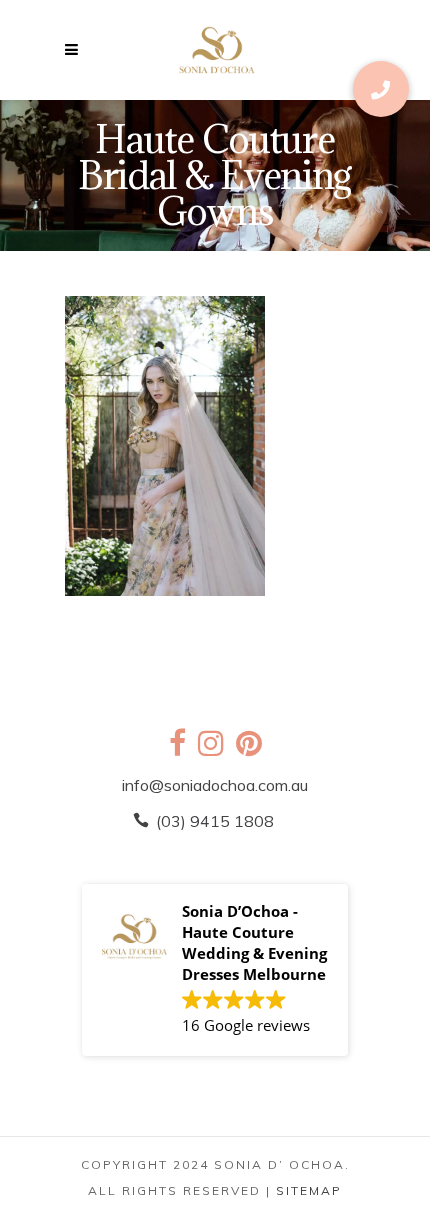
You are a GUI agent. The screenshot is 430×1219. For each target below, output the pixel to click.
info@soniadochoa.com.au (215, 785)
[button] (381, 89)
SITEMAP (309, 1190)
